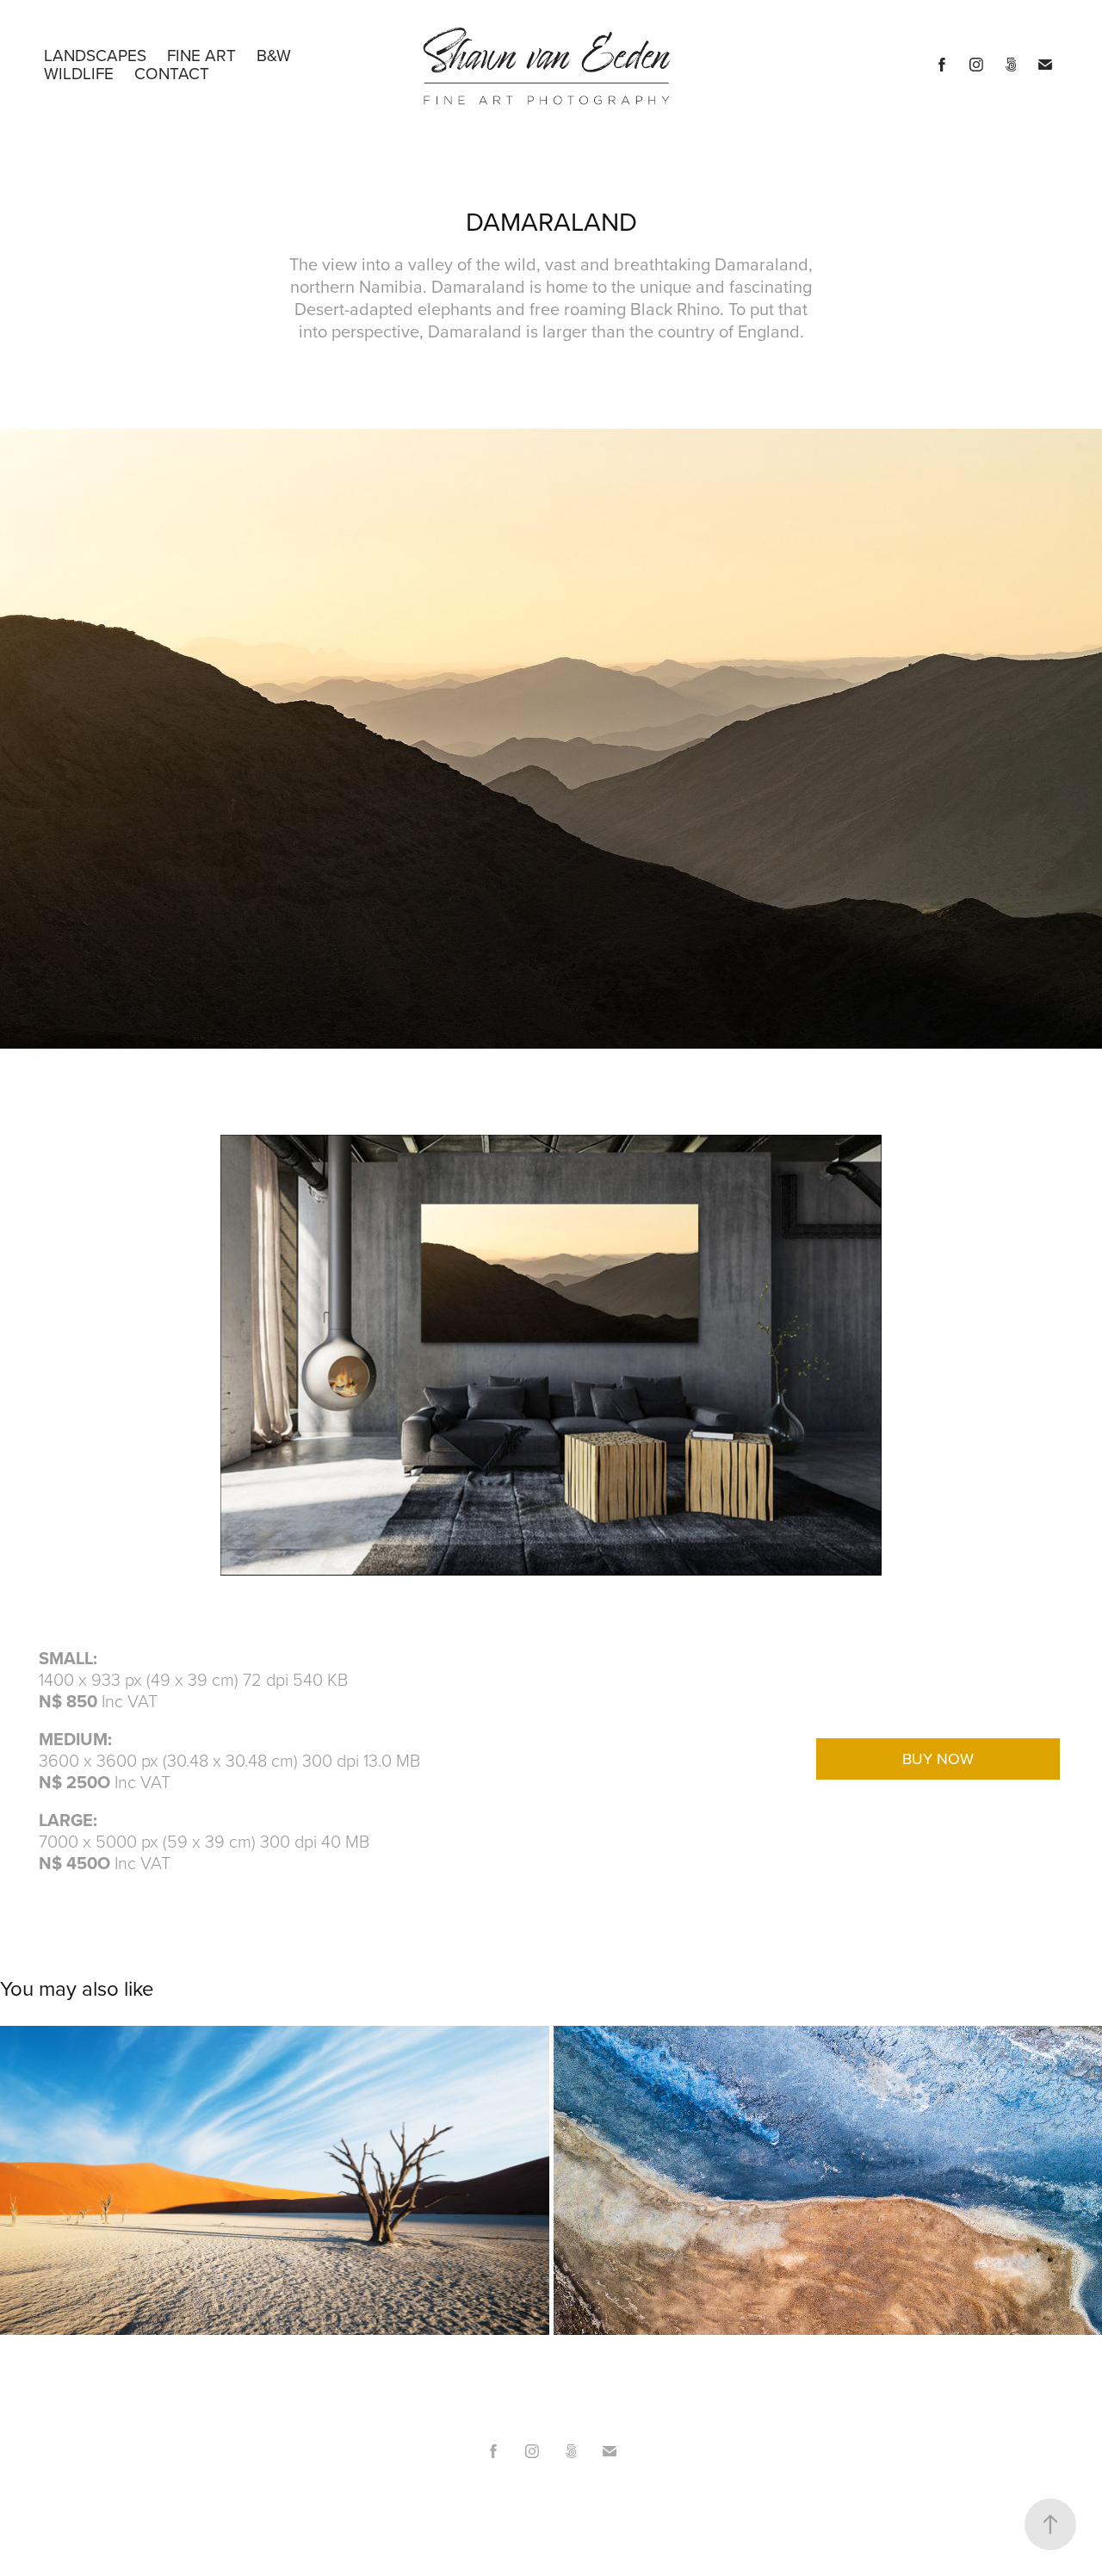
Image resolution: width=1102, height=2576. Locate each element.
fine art (201, 55)
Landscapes (95, 55)
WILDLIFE (79, 73)
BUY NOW (938, 1759)
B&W (274, 55)
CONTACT (172, 73)
